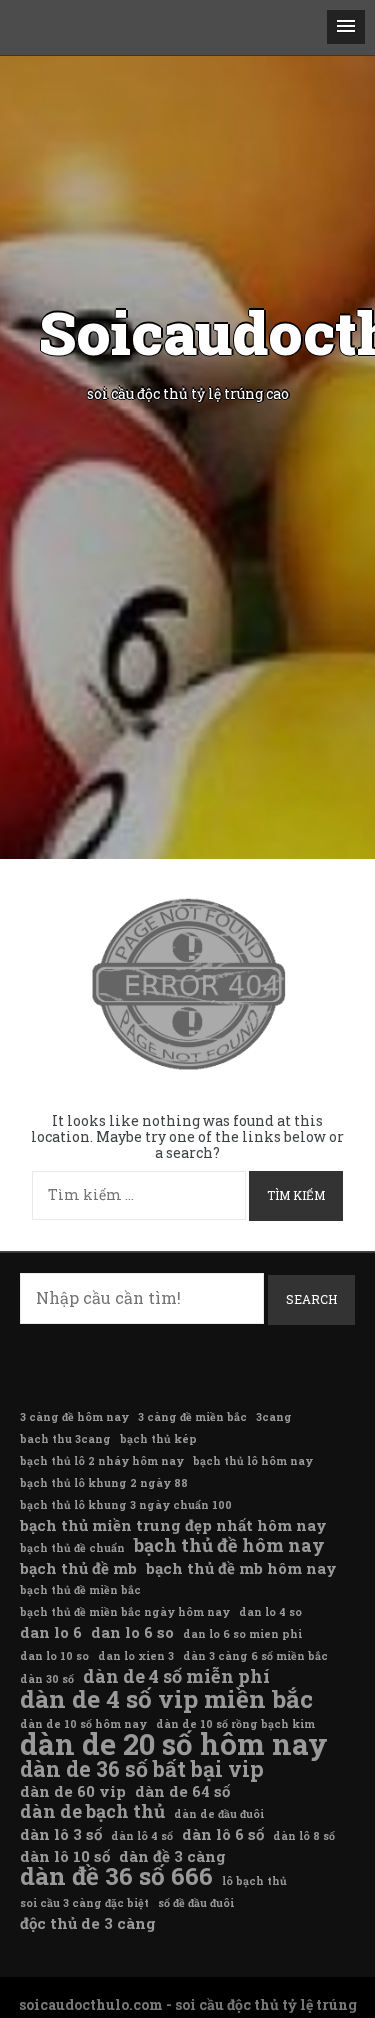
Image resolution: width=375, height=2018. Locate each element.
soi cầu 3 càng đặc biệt (84, 1903)
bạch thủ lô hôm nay (253, 1461)
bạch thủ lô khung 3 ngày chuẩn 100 (126, 1505)
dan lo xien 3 (136, 1656)
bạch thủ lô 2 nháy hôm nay (102, 1461)
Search (311, 1299)
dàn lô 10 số (65, 1856)
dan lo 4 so (270, 1612)
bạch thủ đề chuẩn (72, 1548)
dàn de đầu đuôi (219, 1814)
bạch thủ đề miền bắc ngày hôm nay (125, 1612)
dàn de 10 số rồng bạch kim (235, 1724)
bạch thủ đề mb (78, 1568)
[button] (346, 27)
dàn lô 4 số (142, 1836)
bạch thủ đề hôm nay (229, 1545)
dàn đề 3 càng (172, 1856)
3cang (274, 1417)
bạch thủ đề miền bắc (80, 1590)
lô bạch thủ (254, 1881)
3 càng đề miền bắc (192, 1417)
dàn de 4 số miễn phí (176, 1676)
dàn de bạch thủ (92, 1811)
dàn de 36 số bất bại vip (142, 1769)
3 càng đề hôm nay (74, 1417)
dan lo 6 (51, 1632)
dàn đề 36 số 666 (116, 1876)
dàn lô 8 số (304, 1836)
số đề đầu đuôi (196, 1903)
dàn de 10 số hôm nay (83, 1724)
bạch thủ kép (158, 1439)
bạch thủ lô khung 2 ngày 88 (104, 1483)
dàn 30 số (47, 1679)
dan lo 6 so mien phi (242, 1634)
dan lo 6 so (132, 1632)
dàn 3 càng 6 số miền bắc (255, 1656)
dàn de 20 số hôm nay (174, 1744)
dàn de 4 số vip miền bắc (166, 1699)
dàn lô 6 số (223, 1834)
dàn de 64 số (182, 1791)
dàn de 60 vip (73, 1791)
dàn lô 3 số (61, 1834)
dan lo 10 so (54, 1656)
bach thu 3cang (65, 1439)
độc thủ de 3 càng (88, 1923)
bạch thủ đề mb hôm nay (241, 1568)
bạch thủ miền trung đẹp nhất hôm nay (173, 1525)
